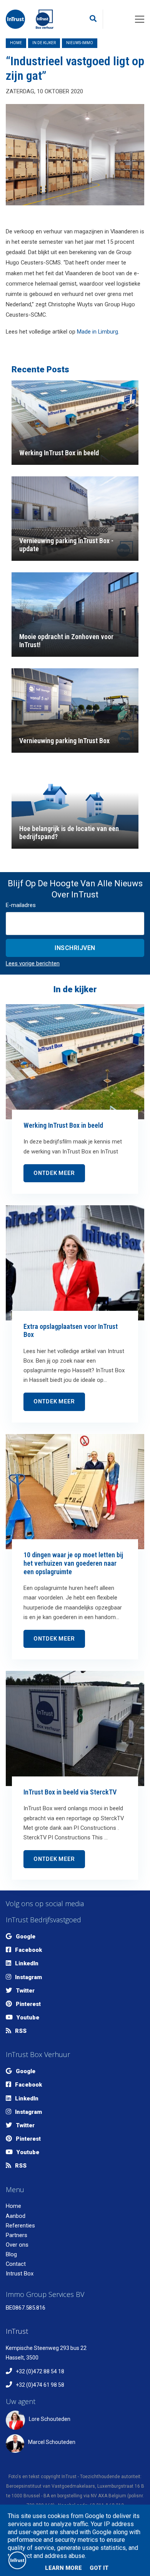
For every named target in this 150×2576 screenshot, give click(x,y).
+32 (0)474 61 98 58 (40, 2385)
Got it (99, 2568)
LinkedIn (27, 1963)
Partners (17, 2235)
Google (26, 1937)
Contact (16, 2264)
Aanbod (16, 2216)
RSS (21, 2031)
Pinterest (28, 2004)
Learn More (63, 2568)
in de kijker (44, 43)
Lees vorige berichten (33, 963)
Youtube (28, 2018)
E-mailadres (21, 905)
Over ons (17, 2245)
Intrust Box (20, 2274)
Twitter (25, 1991)
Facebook (28, 1950)
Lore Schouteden (50, 2419)
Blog (11, 2254)
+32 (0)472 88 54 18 (40, 2371)
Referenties (20, 2226)
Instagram (28, 1977)
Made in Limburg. (98, 332)
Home (16, 43)
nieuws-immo (80, 43)
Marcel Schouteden (52, 2442)
